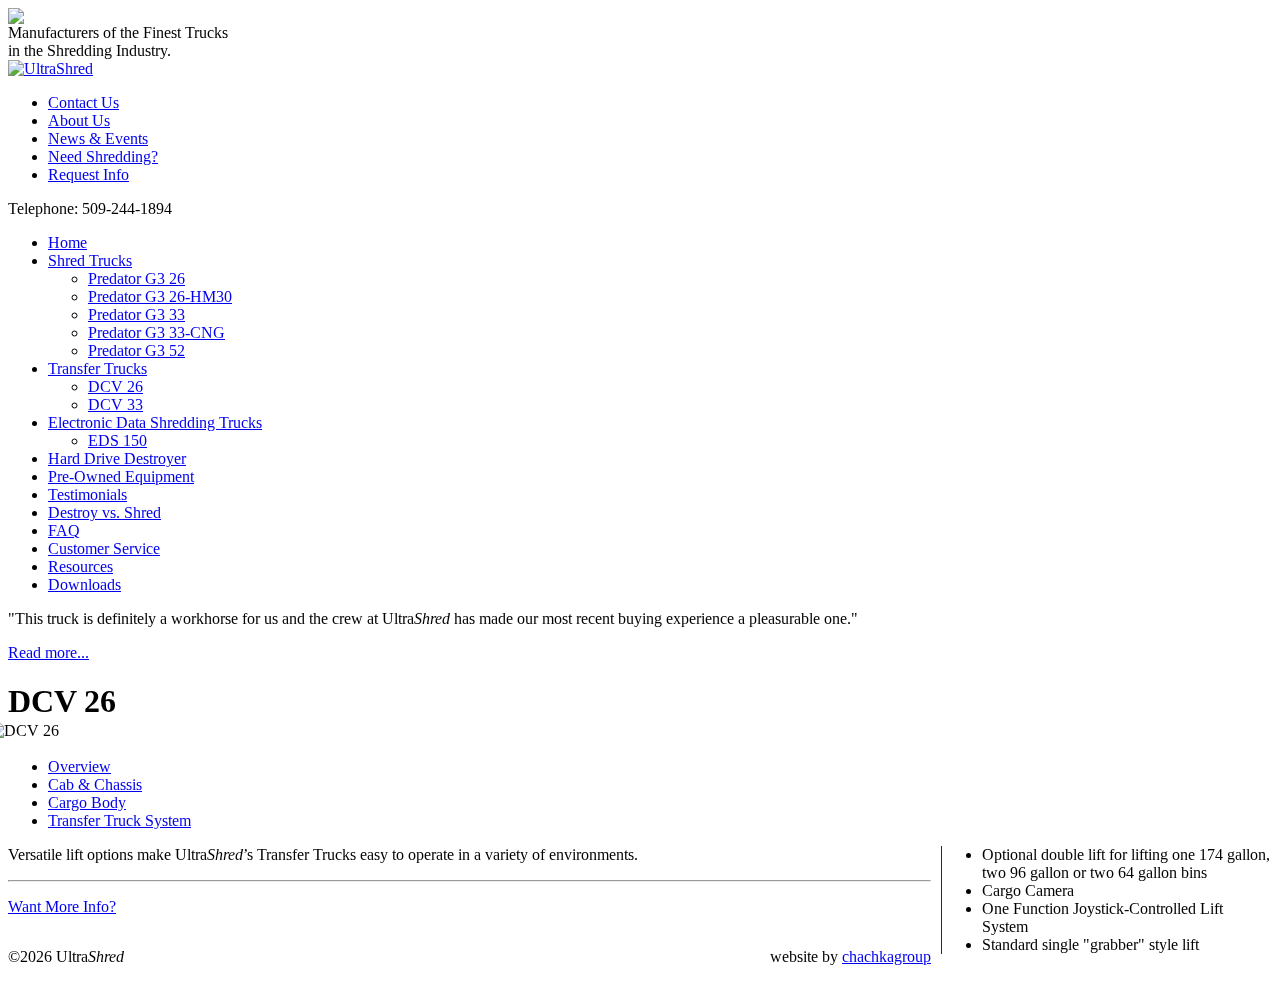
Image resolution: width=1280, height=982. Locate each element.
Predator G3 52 (136, 350)
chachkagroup (886, 956)
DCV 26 (115, 386)
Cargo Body (87, 802)
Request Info (88, 174)
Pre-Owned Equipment (121, 476)
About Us (79, 120)
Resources (80, 566)
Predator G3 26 (136, 278)
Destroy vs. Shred (104, 512)
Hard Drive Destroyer (117, 458)
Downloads (84, 584)
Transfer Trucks (97, 368)
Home (67, 242)
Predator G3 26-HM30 (160, 296)
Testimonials (87, 494)
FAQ (64, 530)
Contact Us (83, 102)
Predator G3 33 (136, 314)
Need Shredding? (103, 156)
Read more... (48, 652)
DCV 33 (115, 404)
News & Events (98, 138)
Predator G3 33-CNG (156, 332)
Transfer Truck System (119, 820)
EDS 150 (117, 440)
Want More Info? (62, 906)
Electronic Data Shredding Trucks (155, 422)
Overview (79, 766)
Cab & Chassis (95, 784)
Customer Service (104, 548)
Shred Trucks (90, 260)
